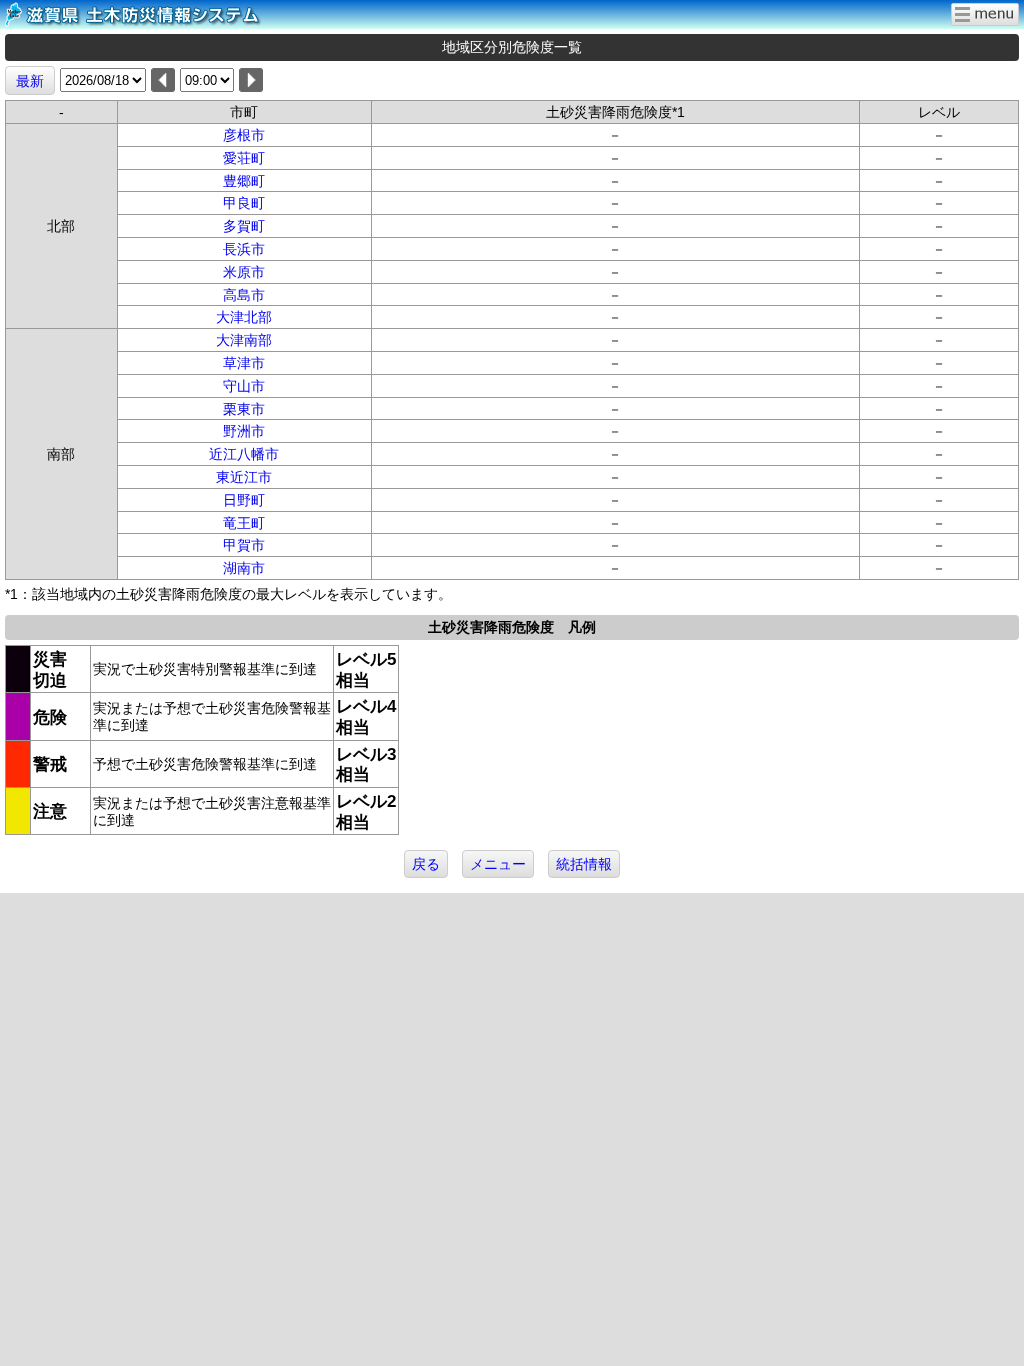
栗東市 (244, 409)
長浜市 (244, 249)
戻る (426, 864)
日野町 (244, 500)
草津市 (244, 363)
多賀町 (244, 226)
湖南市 (244, 568)
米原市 (244, 272)
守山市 (244, 386)
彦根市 (244, 135)
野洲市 (244, 431)
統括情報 (584, 864)
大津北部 (244, 317)
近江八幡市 (244, 454)
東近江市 (244, 477)
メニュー (498, 864)
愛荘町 (244, 158)
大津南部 (244, 340)
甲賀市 (244, 545)
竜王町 (244, 523)
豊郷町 (244, 181)
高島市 (244, 295)
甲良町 (244, 203)
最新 (30, 81)
